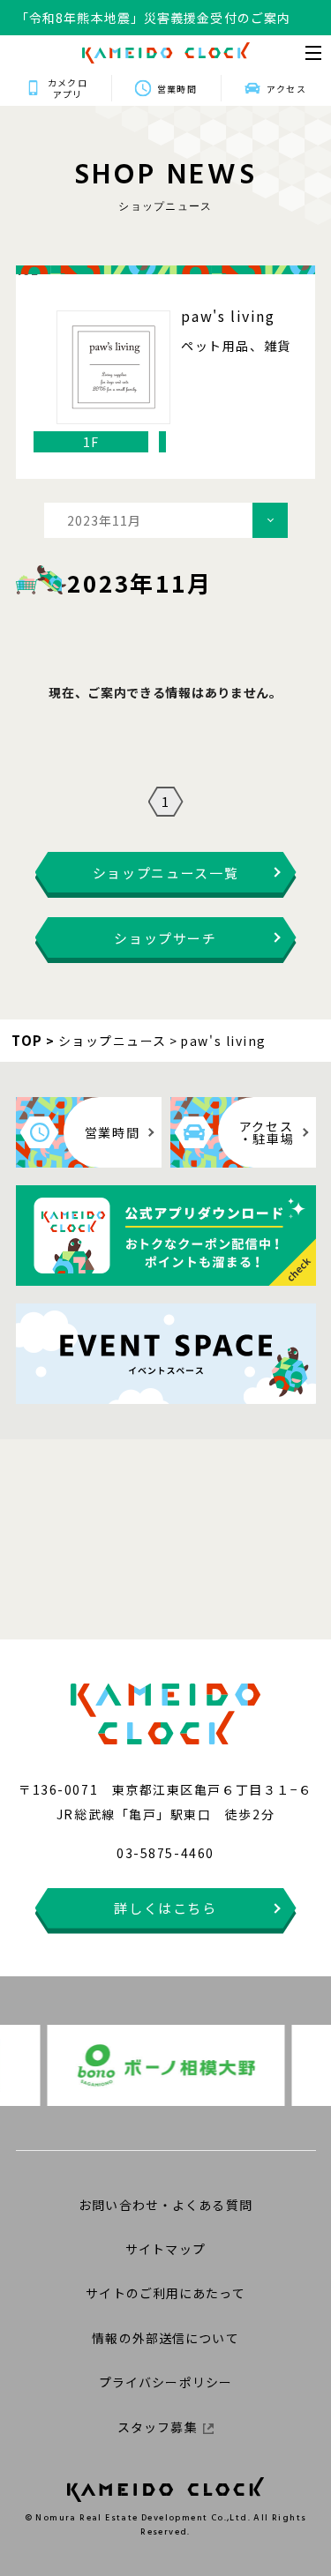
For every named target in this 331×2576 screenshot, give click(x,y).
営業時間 (177, 89)
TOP (27, 1040)
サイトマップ (165, 2249)
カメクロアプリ (67, 88)
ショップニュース (113, 1041)
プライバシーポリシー (165, 2382)
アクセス (286, 89)
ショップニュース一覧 (166, 873)
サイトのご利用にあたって (165, 2293)
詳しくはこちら (165, 1908)
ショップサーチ (165, 938)
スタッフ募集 (158, 2427)
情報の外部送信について (165, 2338)
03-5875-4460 (165, 1853)
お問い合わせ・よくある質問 (165, 2205)
